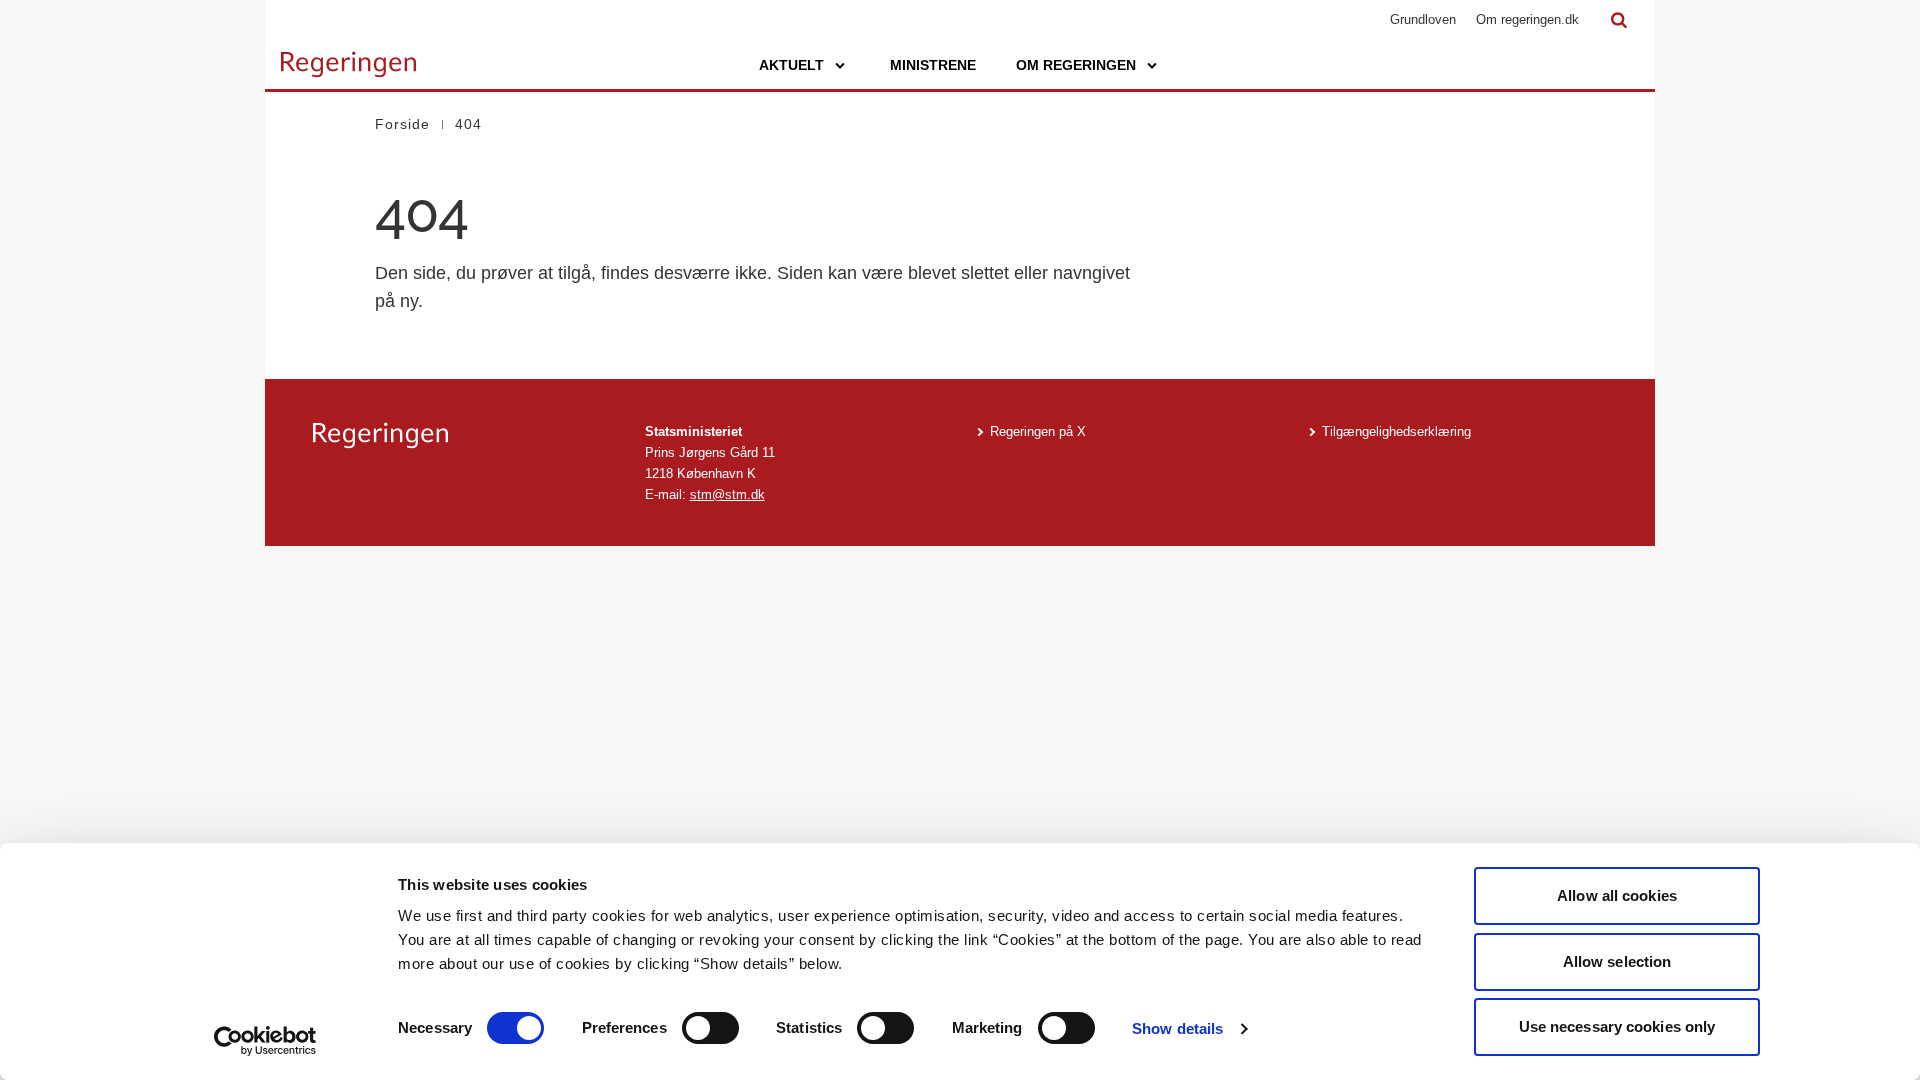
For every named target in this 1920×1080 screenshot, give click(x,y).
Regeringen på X (1038, 431)
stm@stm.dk (727, 494)
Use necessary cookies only (1617, 1026)
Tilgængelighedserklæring (1396, 431)
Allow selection (1617, 961)
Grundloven (1423, 19)
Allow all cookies (1617, 895)
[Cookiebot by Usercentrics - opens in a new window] (265, 1041)
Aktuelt (791, 65)
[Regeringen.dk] (463, 435)
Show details (1177, 1028)
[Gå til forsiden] (348, 55)
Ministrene (933, 65)
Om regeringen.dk (1527, 19)
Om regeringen (1076, 65)
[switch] (710, 1028)
